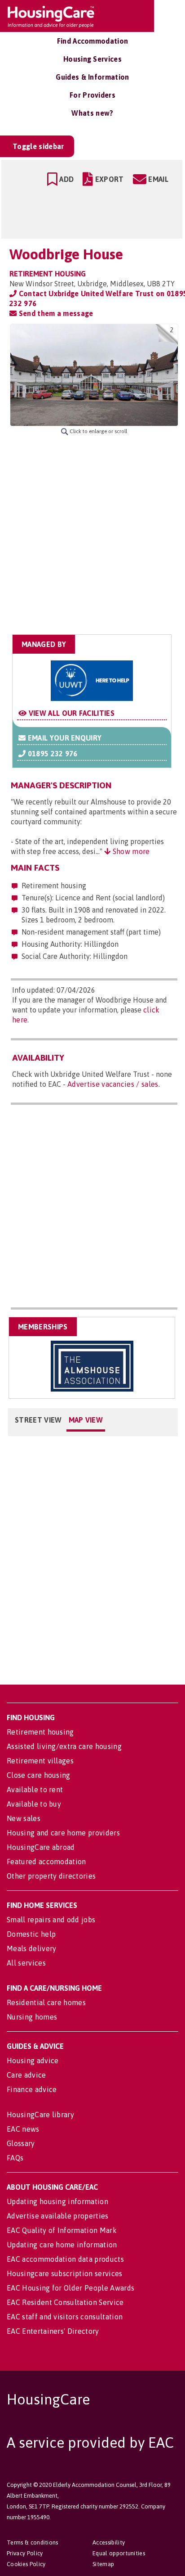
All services (26, 1963)
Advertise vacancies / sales (113, 1084)
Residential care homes (46, 2002)
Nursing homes (32, 2017)
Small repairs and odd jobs (51, 1920)
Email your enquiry (64, 738)
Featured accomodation (46, 1862)
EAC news (23, 2129)
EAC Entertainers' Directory (53, 2331)
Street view (38, 1420)
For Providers (92, 95)
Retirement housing (40, 1732)
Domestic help (31, 1934)
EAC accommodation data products (65, 2259)
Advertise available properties (58, 2216)
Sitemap (103, 2564)
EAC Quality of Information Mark (62, 2230)
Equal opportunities (119, 2553)
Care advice (26, 2075)
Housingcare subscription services (65, 2273)
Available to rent (35, 1790)
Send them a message (55, 313)
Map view (86, 1420)
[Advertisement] (92, 535)
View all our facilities (70, 713)
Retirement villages (40, 1761)
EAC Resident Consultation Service (65, 2302)
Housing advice (33, 2061)
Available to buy (34, 1804)
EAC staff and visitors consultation (65, 2317)
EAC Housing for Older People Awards (70, 2288)
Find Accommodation (93, 41)
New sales (24, 1818)
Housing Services (92, 59)
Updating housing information (57, 2201)
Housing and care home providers (63, 1833)
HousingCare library (40, 2115)
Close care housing (39, 1775)
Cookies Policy (26, 2564)
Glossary (21, 2143)
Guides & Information (92, 77)
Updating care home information (62, 2245)
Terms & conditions (33, 2542)
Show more (130, 851)
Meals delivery (31, 1948)
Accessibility (109, 2542)
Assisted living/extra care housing (64, 1746)
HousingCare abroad (41, 1847)
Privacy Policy (25, 2553)
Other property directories (51, 1876)
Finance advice (32, 2089)
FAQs (15, 2158)
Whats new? (92, 113)
